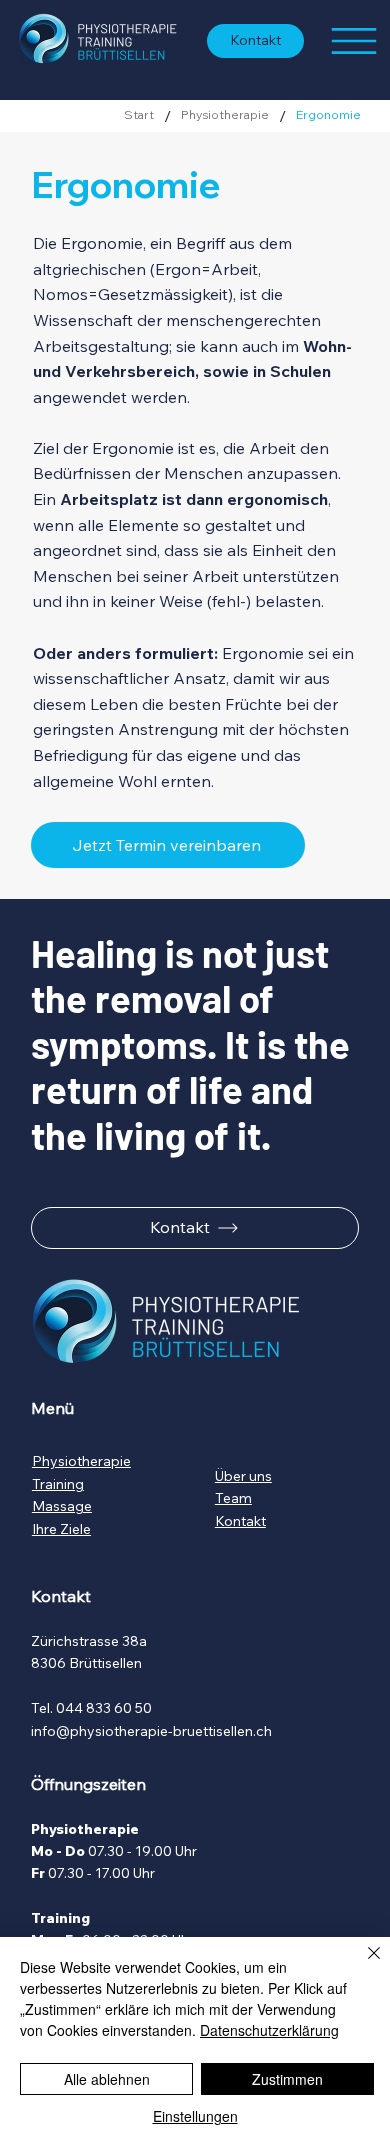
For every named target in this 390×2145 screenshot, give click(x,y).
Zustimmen (287, 2079)
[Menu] (353, 41)
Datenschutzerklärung (269, 2030)
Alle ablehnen (107, 2079)
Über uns (243, 1476)
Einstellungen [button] (195, 2116)
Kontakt (240, 1521)
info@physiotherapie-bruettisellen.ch (151, 1731)
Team (233, 1498)
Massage (62, 1506)
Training (58, 1484)
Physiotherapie (81, 1461)
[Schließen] (362, 1965)
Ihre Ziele (61, 1529)
